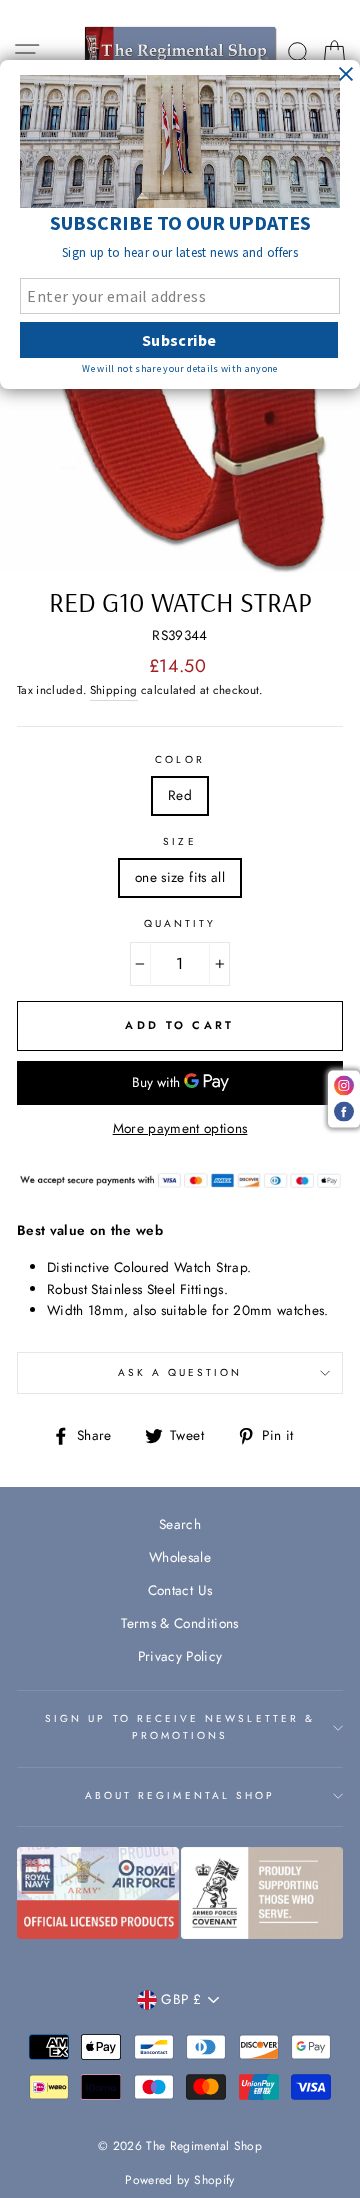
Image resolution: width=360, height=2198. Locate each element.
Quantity (180, 923)
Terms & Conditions (179, 1623)
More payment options (180, 1128)
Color (179, 759)
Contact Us (180, 1590)
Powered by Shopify (179, 2180)
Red (180, 795)
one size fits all (180, 877)
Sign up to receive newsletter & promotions (180, 1726)
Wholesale (180, 1557)
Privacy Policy (180, 1656)
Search (180, 1524)
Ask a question (180, 1372)
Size (179, 841)
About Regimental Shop (180, 1795)
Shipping (114, 690)
